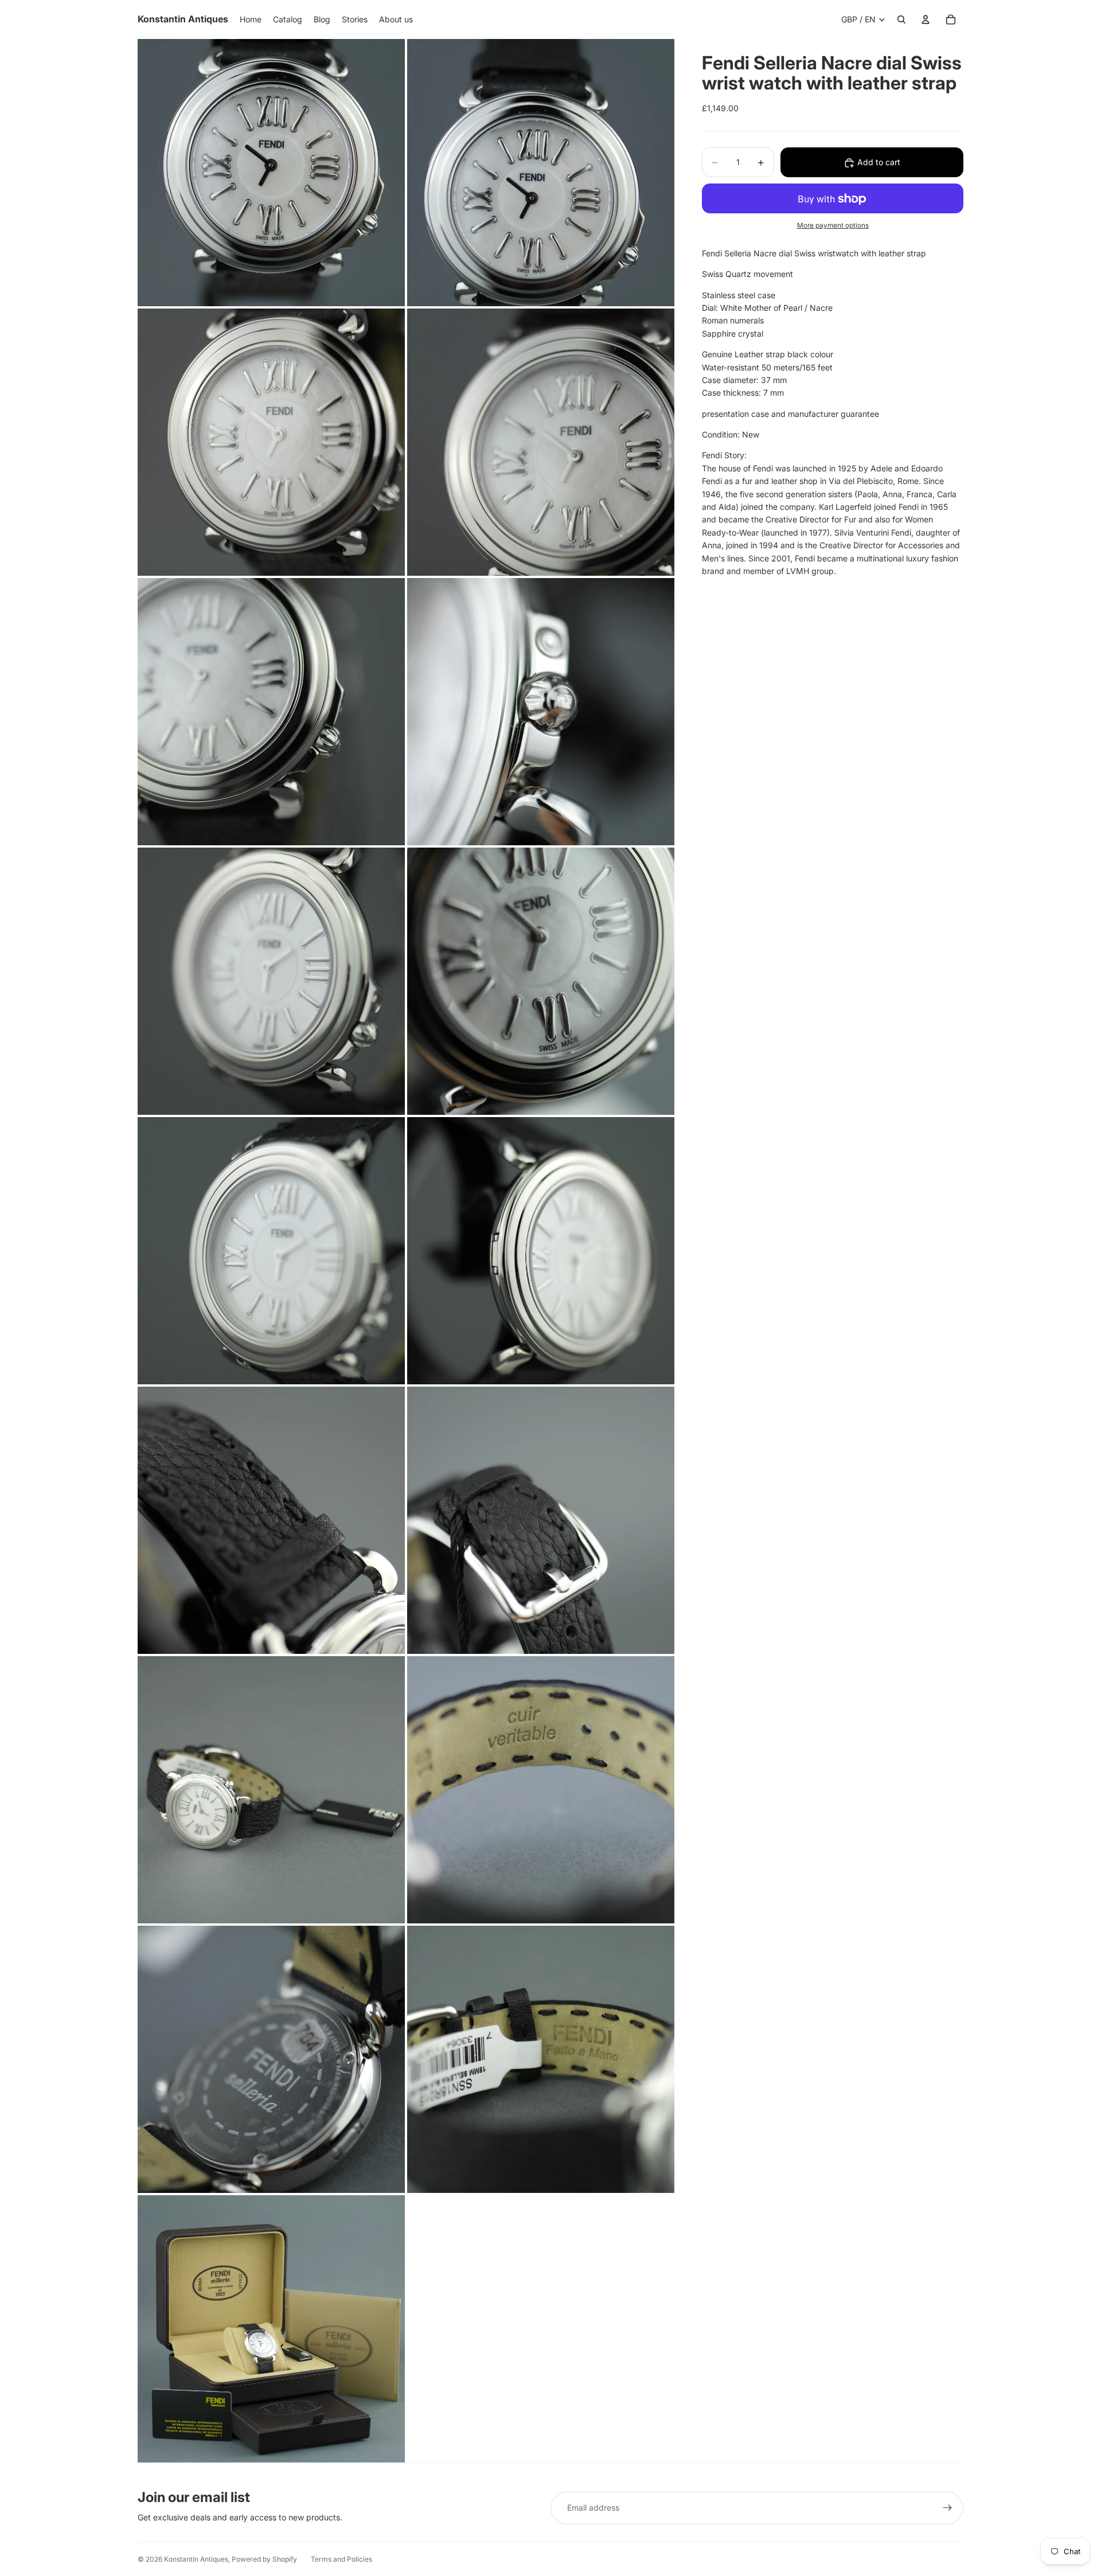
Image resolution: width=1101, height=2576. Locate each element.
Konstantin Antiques (196, 2559)
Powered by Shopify (264, 2559)
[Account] (926, 19)
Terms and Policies (341, 2559)
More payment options (833, 226)
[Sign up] (947, 2508)
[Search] (901, 19)
